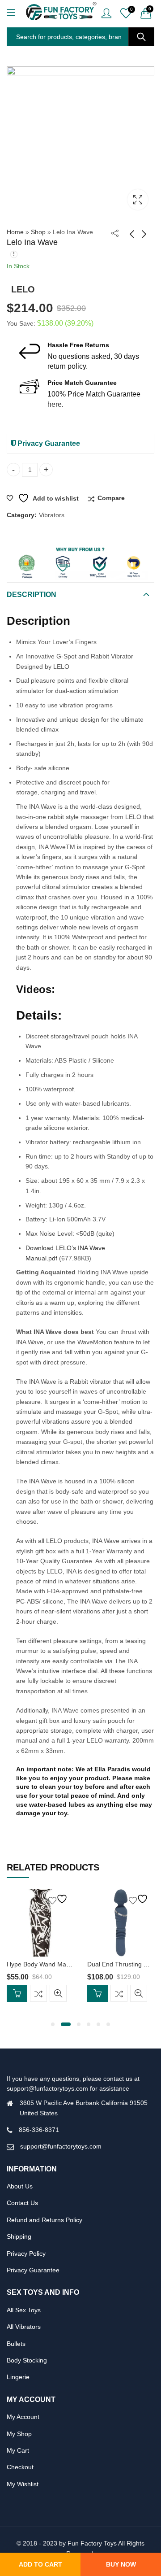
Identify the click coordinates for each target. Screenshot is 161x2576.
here (55, 404)
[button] (53, 2024)
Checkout (20, 2467)
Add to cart (40, 2564)
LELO (23, 289)
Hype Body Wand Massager (46, 1964)
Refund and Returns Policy (44, 2220)
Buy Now (121, 2564)
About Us (20, 2186)
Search (141, 37)
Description (32, 595)
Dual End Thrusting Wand (123, 1964)
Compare (111, 498)
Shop (38, 232)
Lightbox (138, 200)
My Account (23, 2417)
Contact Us (22, 2203)
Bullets (16, 2344)
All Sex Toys (24, 2310)
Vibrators (52, 515)
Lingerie (18, 2377)
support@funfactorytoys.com (61, 2146)
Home (15, 232)
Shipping (19, 2236)
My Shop (19, 2434)
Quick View (58, 1993)
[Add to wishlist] (59, 1899)
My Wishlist (23, 2484)
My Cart (18, 2450)
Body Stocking (27, 2360)
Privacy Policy (26, 2253)
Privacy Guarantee (48, 443)
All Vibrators (24, 2327)
